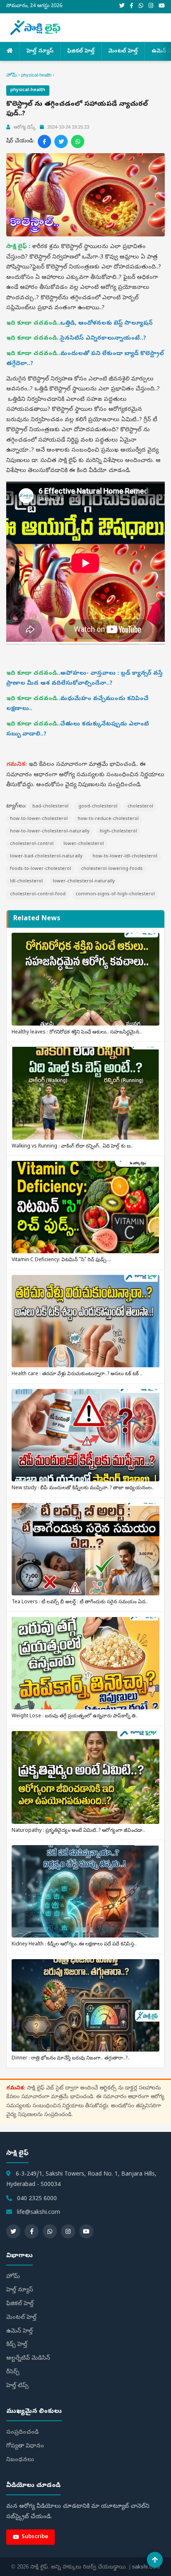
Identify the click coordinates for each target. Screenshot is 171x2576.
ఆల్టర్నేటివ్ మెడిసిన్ (28, 2359)
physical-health (36, 75)
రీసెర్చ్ (13, 2372)
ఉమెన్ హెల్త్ (20, 2331)
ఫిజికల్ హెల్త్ (81, 51)
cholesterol (140, 806)
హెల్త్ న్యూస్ (40, 51)
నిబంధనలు (20, 2460)
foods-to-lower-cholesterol (40, 869)
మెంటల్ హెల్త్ (123, 51)
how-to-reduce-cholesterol (108, 819)
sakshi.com (146, 2567)
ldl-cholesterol (26, 881)
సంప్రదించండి (22, 2433)
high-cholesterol (118, 831)
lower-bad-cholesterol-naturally (46, 856)
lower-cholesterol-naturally (84, 881)
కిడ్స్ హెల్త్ (17, 2345)
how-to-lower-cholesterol (39, 819)
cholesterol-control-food (38, 894)
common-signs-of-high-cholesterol (115, 894)
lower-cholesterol (84, 844)
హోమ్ (12, 75)
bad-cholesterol (50, 806)
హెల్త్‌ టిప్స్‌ (17, 2386)
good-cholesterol (98, 806)
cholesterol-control (32, 844)
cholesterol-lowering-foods (112, 869)
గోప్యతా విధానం (25, 2446)
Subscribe (35, 2537)
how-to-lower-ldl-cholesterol (125, 856)
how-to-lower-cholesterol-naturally (50, 831)
